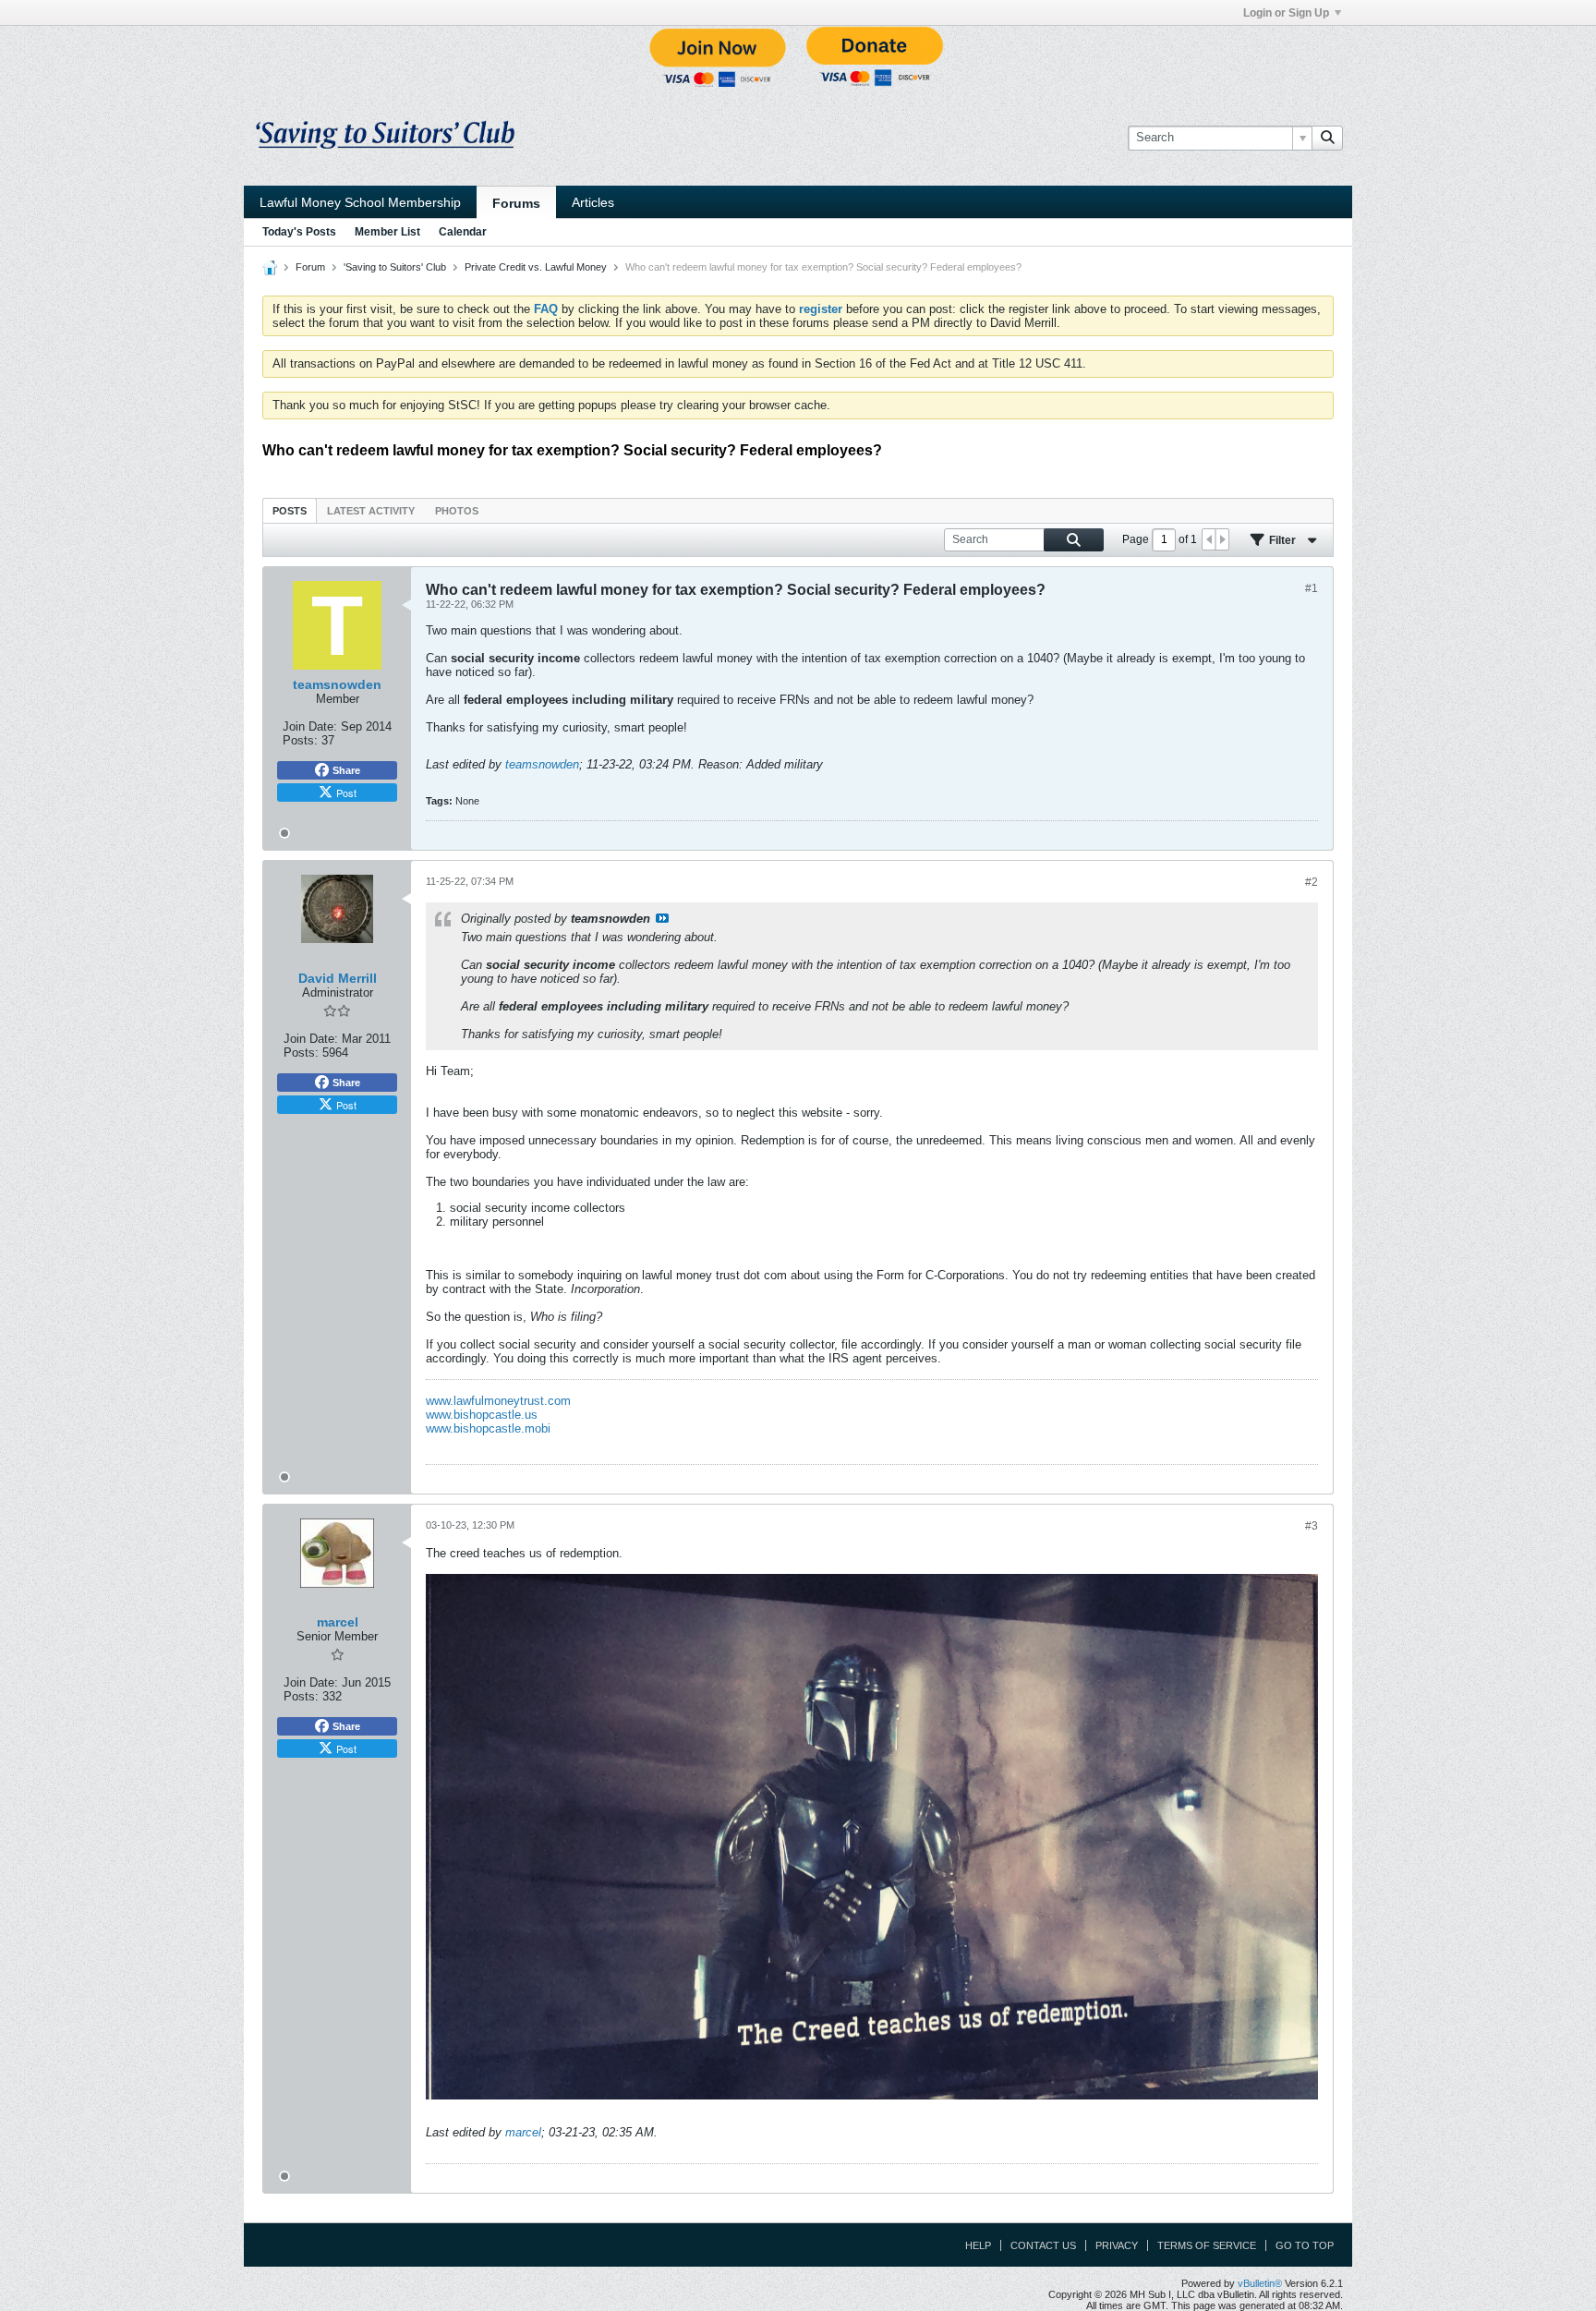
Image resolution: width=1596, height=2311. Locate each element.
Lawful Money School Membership (360, 202)
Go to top (1305, 2245)
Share (346, 770)
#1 (1312, 588)
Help (978, 2245)
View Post (662, 918)
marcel (523, 2132)
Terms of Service (1207, 2245)
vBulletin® (1260, 2283)
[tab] (290, 510)
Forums (516, 203)
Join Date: (310, 726)
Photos (457, 511)
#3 (1312, 1526)
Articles (593, 202)
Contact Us (1043, 2245)
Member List (387, 232)
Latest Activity (371, 511)
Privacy (1117, 2245)
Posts (290, 511)
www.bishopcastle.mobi (488, 1428)
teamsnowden (542, 764)
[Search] (1327, 138)
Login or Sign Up (1286, 13)
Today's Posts (299, 232)
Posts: (300, 740)
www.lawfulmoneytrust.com (498, 1401)
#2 (1312, 882)
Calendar (463, 232)
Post (346, 793)
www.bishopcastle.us (482, 1415)
